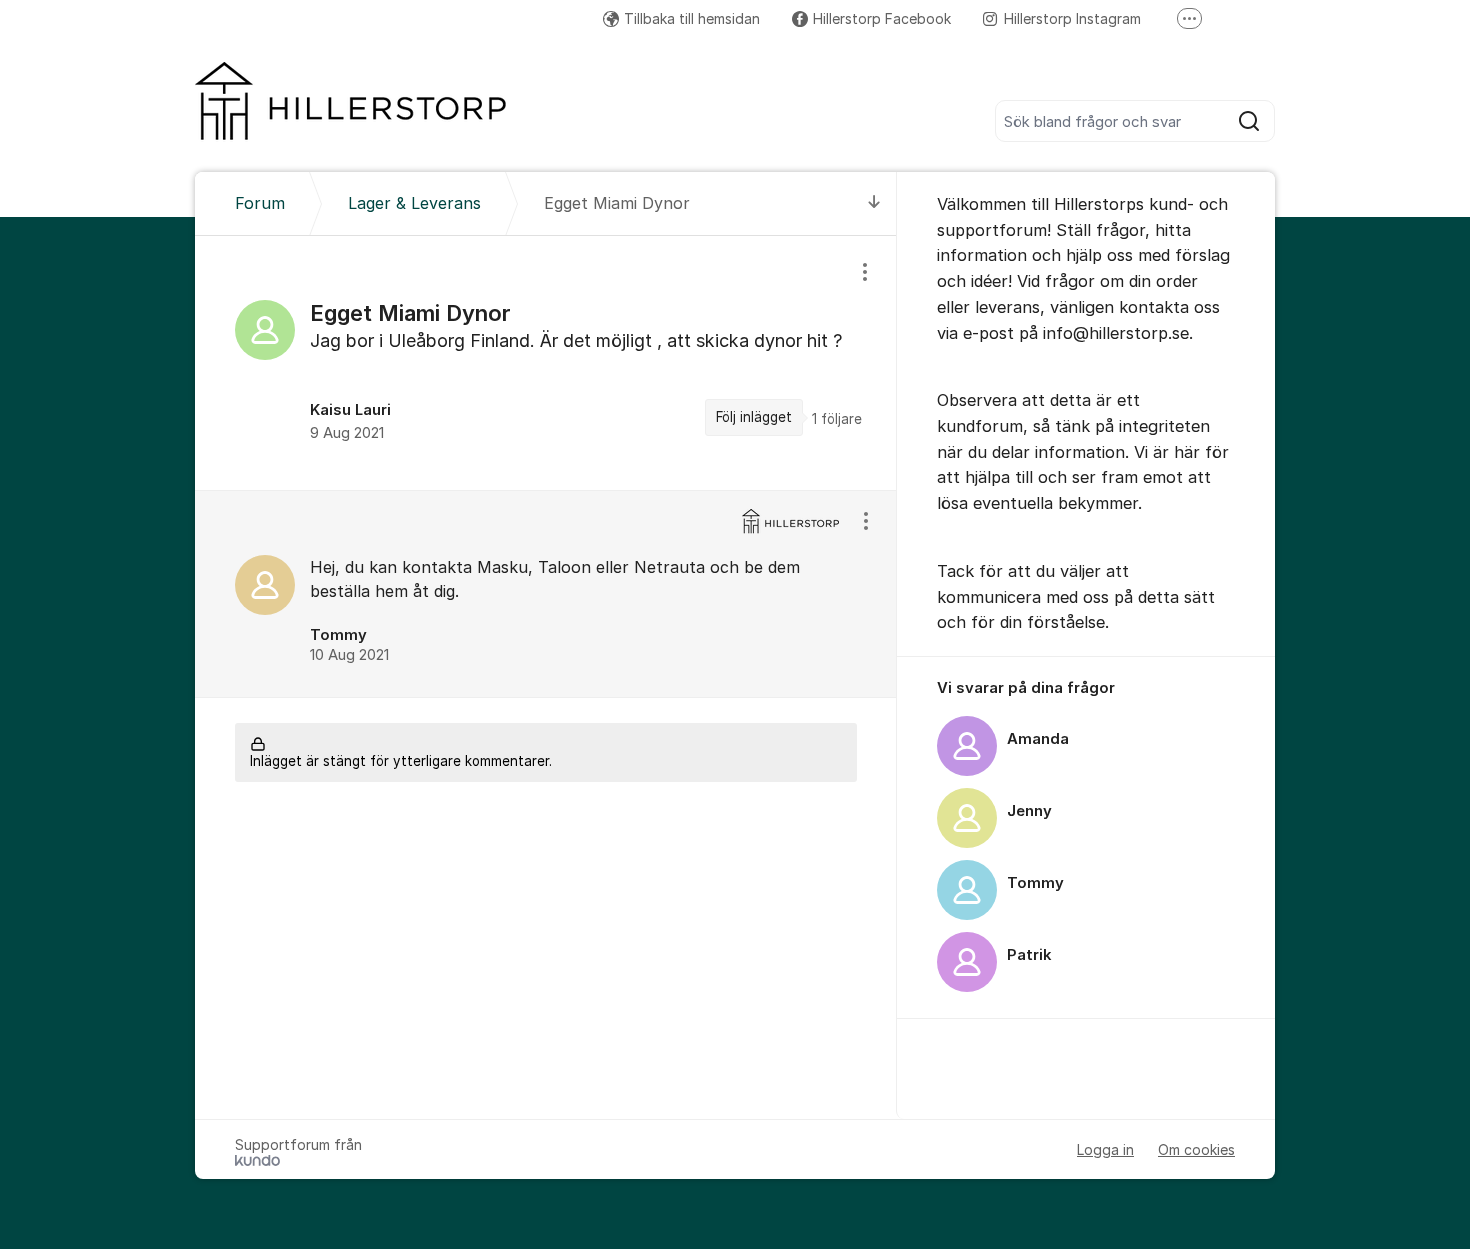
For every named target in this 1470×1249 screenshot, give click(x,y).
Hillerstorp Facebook (882, 18)
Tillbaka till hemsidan (692, 18)
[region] (546, 363)
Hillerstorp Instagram (1072, 18)
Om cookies (1196, 1149)
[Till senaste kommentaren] (874, 203)
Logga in (1105, 1149)
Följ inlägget (754, 417)
